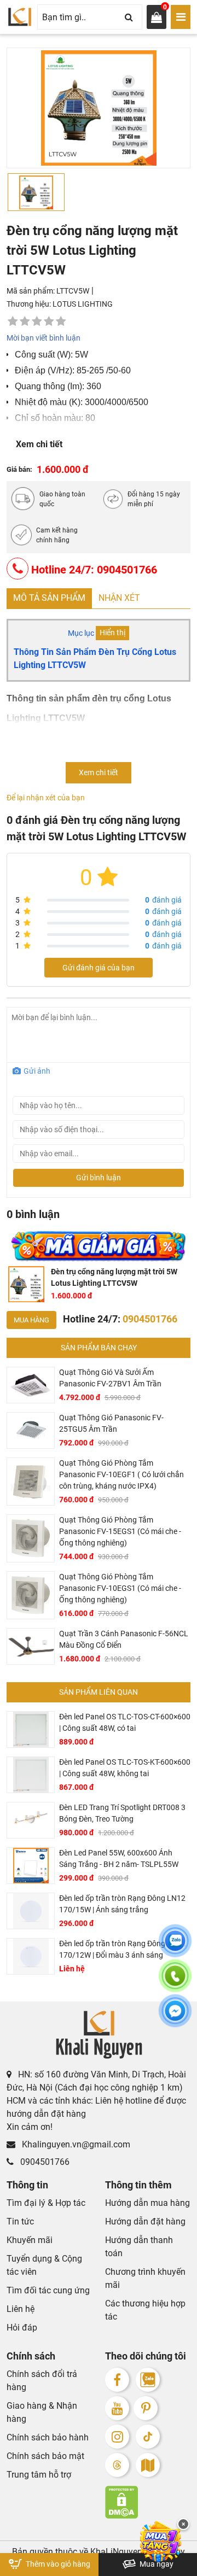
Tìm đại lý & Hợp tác (46, 2203)
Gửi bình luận (99, 1178)
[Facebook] (117, 2380)
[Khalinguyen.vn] (20, 17)
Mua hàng (31, 1320)
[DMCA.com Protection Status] (148, 2502)
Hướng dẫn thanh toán (139, 2247)
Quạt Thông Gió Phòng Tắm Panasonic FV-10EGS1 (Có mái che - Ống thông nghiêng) (120, 1588)
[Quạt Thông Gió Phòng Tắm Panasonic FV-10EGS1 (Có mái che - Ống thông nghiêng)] (31, 1595)
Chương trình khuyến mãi (145, 2278)
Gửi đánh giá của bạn (99, 968)
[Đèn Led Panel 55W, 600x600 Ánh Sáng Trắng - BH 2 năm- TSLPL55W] (31, 1866)
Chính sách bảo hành (48, 2437)
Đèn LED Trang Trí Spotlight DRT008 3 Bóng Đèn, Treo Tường (122, 1813)
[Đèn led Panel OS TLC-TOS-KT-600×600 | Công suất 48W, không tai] (31, 1775)
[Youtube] (117, 2408)
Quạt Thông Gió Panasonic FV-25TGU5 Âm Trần (111, 1423)
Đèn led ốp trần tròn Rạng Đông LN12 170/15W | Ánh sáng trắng (122, 1904)
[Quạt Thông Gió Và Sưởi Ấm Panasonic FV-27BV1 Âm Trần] (31, 1385)
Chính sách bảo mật (45, 2456)
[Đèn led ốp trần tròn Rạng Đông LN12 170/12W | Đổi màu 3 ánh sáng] (31, 1956)
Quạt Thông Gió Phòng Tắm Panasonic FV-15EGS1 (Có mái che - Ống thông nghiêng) (120, 1531)
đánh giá (163, 900)
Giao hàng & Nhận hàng (42, 2412)
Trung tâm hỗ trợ (39, 2475)
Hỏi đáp (22, 2328)
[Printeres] (146, 2408)
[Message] (175, 2017)
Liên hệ (21, 2309)
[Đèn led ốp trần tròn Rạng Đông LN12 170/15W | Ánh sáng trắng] (31, 1911)
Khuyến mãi (30, 2240)
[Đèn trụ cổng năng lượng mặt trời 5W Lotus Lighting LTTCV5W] (27, 1284)
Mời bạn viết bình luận (44, 338)
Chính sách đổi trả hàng (42, 2381)
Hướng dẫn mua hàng (147, 2203)
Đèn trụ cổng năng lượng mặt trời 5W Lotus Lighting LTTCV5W (114, 1277)
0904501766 (44, 2162)
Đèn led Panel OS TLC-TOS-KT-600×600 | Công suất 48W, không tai (125, 1768)
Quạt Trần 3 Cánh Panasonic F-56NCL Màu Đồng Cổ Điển (124, 1639)
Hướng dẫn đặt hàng (145, 2221)
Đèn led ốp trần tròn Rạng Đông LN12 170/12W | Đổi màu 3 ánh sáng (122, 1949)
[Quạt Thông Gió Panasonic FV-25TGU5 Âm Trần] (31, 1430)
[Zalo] (148, 2380)
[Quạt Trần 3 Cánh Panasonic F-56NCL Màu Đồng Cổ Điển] (31, 1646)
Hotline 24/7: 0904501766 (93, 570)
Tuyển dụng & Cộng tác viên (44, 2265)
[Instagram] (117, 2437)
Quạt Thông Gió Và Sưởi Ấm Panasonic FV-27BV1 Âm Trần (110, 1378)
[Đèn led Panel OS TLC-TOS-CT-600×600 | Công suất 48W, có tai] (31, 1729)
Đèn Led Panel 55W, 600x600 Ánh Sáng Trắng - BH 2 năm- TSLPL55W (119, 1858)
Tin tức (20, 2221)
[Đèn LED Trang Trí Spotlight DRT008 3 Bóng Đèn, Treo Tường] (31, 1820)
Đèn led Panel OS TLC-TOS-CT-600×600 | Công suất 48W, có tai (125, 1722)
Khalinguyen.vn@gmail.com (75, 2144)
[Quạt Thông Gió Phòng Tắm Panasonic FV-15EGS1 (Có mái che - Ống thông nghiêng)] (31, 1538)
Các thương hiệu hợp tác (145, 2310)
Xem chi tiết (39, 444)
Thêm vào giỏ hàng (57, 2564)
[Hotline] (175, 1982)
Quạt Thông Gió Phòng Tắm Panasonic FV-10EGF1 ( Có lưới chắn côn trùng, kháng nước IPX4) (121, 1474)
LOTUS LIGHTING (83, 304)
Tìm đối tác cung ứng (48, 2290)
